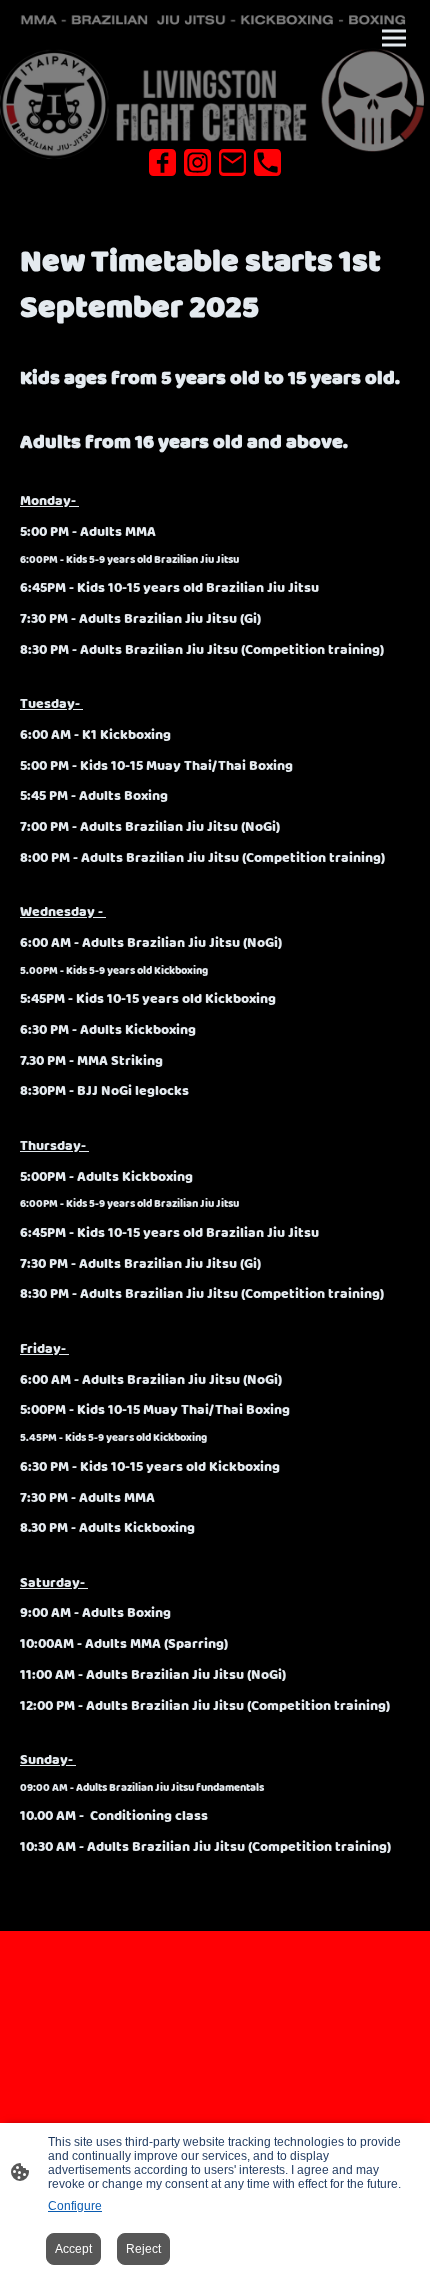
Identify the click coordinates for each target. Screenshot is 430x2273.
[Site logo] (215, 103)
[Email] (232, 162)
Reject (143, 2249)
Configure (75, 2206)
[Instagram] (197, 162)
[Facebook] (162, 162)
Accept (73, 2249)
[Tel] (267, 162)
